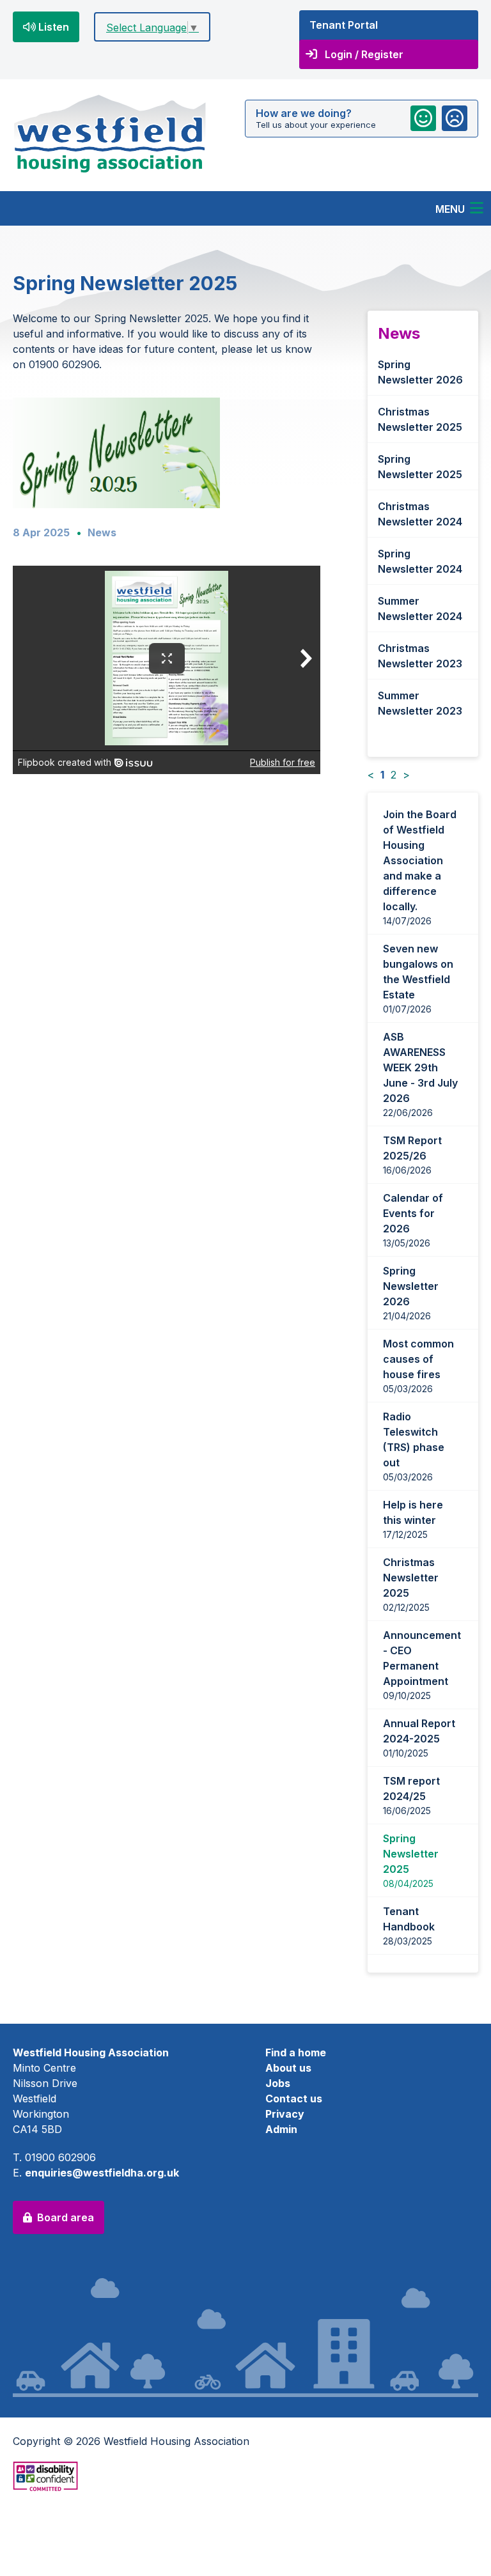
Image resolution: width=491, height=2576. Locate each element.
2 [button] (394, 775)
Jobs (278, 2083)
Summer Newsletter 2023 (420, 703)
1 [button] (382, 775)
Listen (54, 27)
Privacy (285, 2114)
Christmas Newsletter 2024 (420, 514)
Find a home (296, 2052)
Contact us (294, 2099)
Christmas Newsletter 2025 (420, 419)
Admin (281, 2129)
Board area (66, 2217)
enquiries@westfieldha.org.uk (102, 2173)
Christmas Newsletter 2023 (420, 656)
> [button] (406, 775)
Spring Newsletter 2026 (420, 372)
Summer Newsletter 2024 (420, 609)
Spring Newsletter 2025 (420, 467)
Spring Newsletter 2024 (420, 561)
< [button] (371, 775)
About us (288, 2068)
